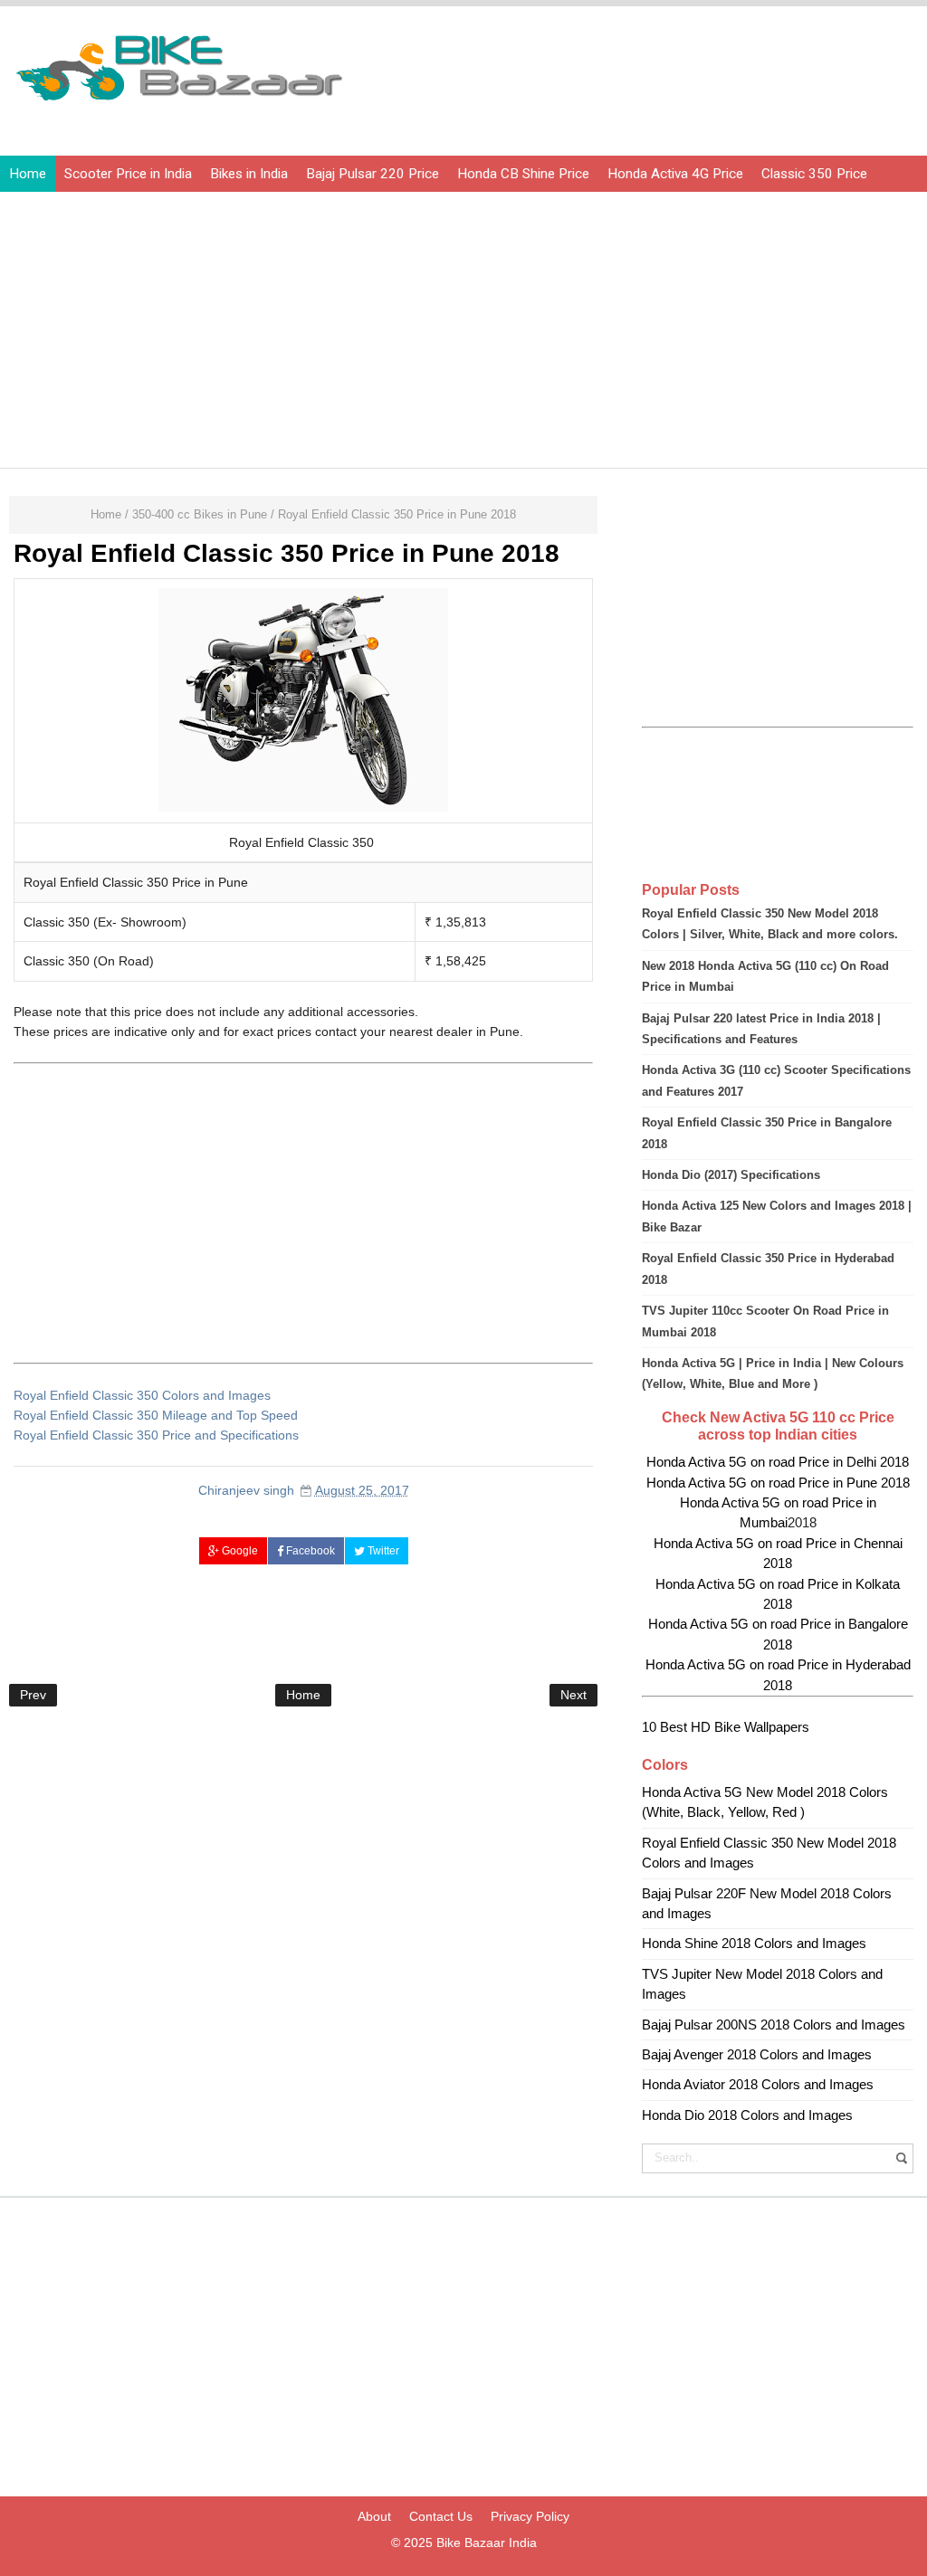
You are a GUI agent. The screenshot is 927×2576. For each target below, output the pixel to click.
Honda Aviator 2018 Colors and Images (758, 2084)
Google (239, 1551)
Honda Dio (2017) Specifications (731, 1175)
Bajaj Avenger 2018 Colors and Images (757, 2054)
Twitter (382, 1551)
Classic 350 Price (814, 174)
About (374, 2516)
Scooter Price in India (128, 174)
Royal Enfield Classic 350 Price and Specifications (156, 1435)
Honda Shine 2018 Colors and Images (754, 1943)
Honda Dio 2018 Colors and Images (747, 2115)
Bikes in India (249, 174)
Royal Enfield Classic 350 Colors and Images (142, 1395)
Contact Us (441, 2516)
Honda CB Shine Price (523, 174)
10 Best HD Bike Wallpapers (726, 1727)
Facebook (309, 1551)
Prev (33, 1695)
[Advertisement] (304, 1213)
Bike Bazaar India (487, 2543)
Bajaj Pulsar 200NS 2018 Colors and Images (774, 2025)
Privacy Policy (530, 2516)
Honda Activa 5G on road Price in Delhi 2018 (778, 1462)
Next (573, 1695)
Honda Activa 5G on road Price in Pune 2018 (778, 1483)
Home (28, 174)
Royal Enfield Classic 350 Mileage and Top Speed (156, 1415)
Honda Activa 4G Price (675, 174)
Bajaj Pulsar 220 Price (373, 174)
